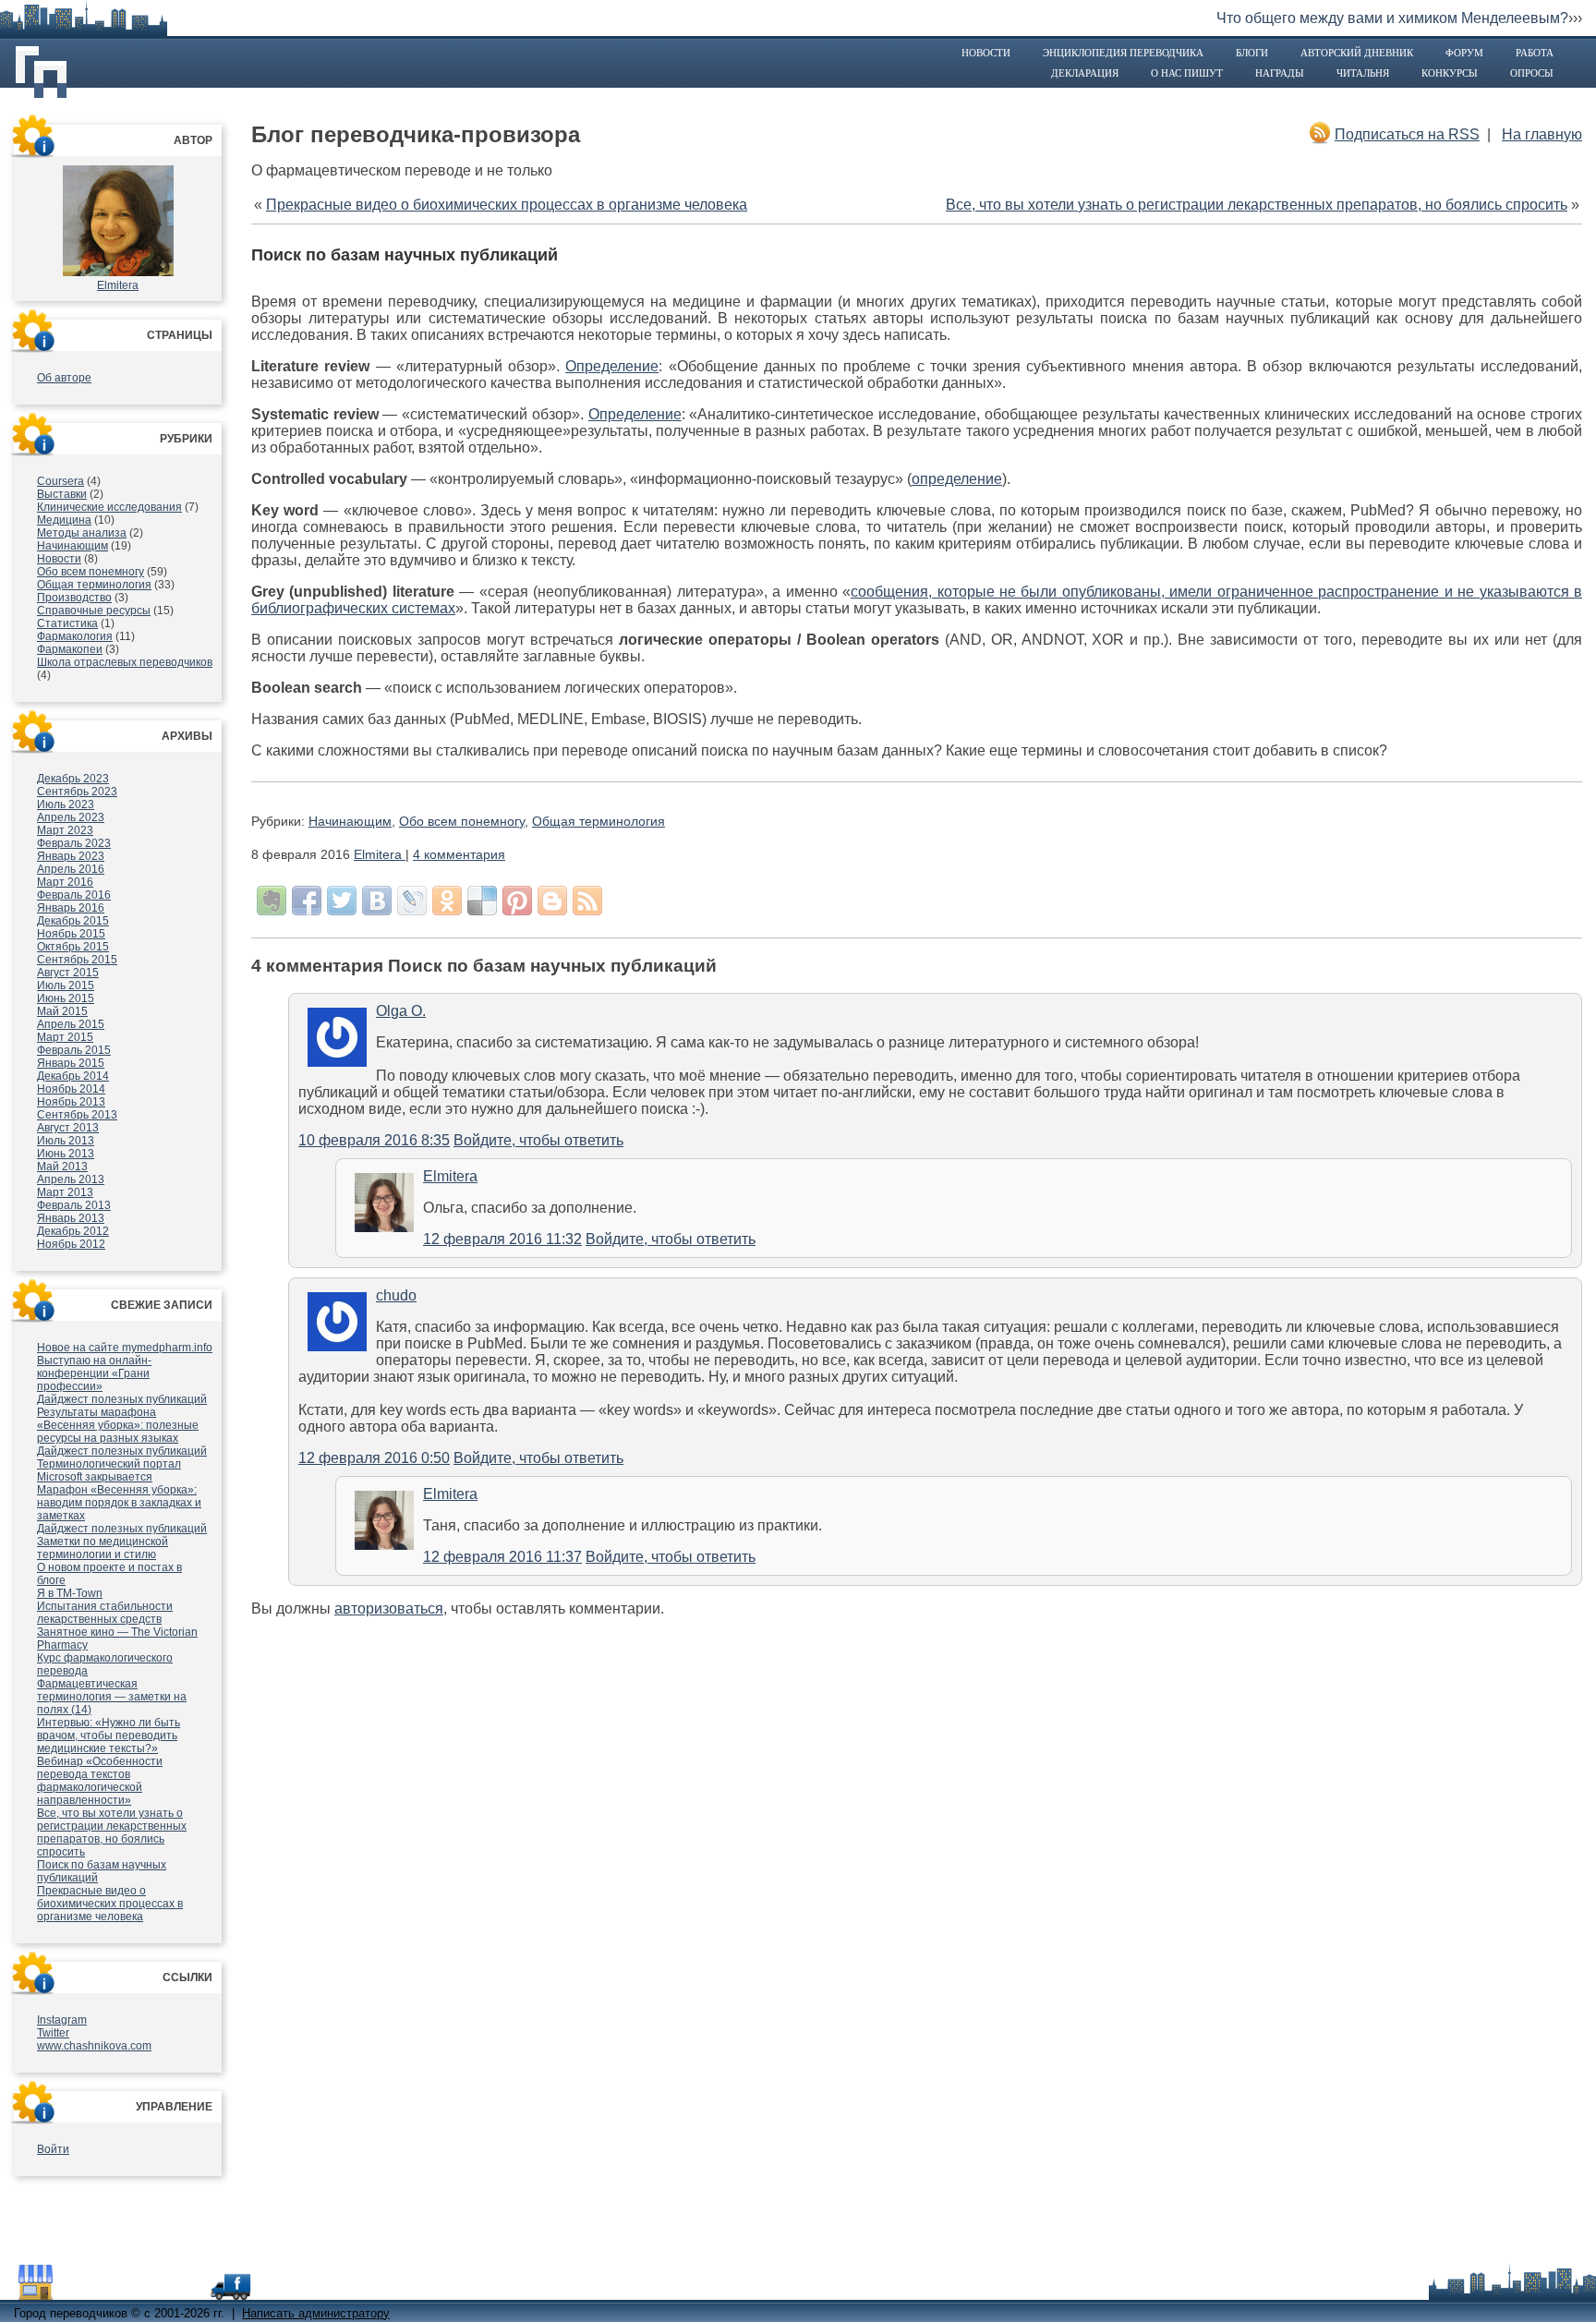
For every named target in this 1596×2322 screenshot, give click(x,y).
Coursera (60, 481)
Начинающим (73, 546)
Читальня (1363, 73)
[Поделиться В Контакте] (377, 901)
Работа (1535, 53)
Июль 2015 (66, 986)
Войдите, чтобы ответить (538, 1140)
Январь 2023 (71, 856)
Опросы (1532, 73)
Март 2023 (65, 830)
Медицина (64, 520)
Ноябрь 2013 (71, 1102)
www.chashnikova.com (94, 2046)
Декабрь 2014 (73, 1076)
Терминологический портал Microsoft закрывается (109, 1470)
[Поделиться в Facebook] (307, 901)
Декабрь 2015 (73, 921)
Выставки (62, 494)
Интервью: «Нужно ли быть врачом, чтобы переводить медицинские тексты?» (109, 1735)
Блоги (1252, 53)
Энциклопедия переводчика (1123, 53)
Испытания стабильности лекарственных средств (105, 1613)
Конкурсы (1450, 73)
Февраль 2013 (74, 1205)
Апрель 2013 (71, 1179)
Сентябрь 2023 (77, 792)
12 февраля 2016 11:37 (502, 1557)
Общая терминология (94, 585)
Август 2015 (68, 973)
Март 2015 (65, 1037)
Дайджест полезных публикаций (122, 1399)
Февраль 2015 (74, 1050)
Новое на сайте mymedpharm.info (125, 1348)
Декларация (1085, 73)
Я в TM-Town (70, 1593)
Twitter (53, 2033)
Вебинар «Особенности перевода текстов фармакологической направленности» (100, 1781)
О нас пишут (1187, 73)
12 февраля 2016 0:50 (374, 1458)
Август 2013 (68, 1128)
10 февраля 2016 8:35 (374, 1140)
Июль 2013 (66, 1141)
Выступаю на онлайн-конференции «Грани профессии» (94, 1373)
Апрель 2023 (71, 817)
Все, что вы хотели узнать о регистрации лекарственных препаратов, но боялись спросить (112, 1832)
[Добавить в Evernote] (272, 901)
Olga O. (401, 1011)
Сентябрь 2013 (77, 1115)
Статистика (67, 623)
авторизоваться (389, 1608)
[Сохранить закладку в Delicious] (482, 901)
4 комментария (459, 854)
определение (957, 479)
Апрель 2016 (71, 869)
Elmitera (118, 285)
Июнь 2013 (66, 1154)
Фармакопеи (70, 649)
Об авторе (64, 378)
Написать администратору (316, 2313)
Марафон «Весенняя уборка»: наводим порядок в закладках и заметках (119, 1503)
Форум (1464, 53)
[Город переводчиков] (152, 2291)
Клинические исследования (109, 507)
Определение (612, 366)
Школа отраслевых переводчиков (125, 662)
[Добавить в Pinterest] (517, 901)
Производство (74, 598)
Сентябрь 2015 (77, 960)
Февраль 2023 (74, 843)
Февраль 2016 (74, 895)
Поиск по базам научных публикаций (405, 255)
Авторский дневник (1357, 53)
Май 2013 (62, 1167)
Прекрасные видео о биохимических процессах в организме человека (110, 1904)
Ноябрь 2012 (71, 1244)
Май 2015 (62, 1011)
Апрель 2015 (71, 1024)
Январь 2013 (71, 1218)
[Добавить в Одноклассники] (447, 901)
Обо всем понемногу (91, 572)
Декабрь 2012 (73, 1231)
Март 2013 (65, 1192)
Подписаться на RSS (1407, 134)
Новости (986, 53)
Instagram (62, 2020)
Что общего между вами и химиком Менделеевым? (1392, 18)
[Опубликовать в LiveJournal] (412, 901)
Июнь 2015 (66, 998)
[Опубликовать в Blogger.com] (552, 901)
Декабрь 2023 (73, 779)
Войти (53, 2149)
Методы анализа (82, 533)
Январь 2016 (71, 908)
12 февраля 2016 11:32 (502, 1239)
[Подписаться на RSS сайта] (587, 901)
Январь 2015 (71, 1063)
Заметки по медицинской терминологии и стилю (103, 1548)
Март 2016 (65, 882)
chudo (396, 1295)
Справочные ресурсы (94, 611)
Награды (1280, 73)
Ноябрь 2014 (71, 1089)
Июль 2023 (66, 804)
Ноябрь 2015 (71, 934)
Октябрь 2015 (73, 947)
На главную (1542, 134)
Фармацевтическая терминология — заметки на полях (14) (112, 1697)
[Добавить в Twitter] (342, 901)
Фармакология (75, 636)
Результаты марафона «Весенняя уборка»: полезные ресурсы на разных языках (118, 1425)
